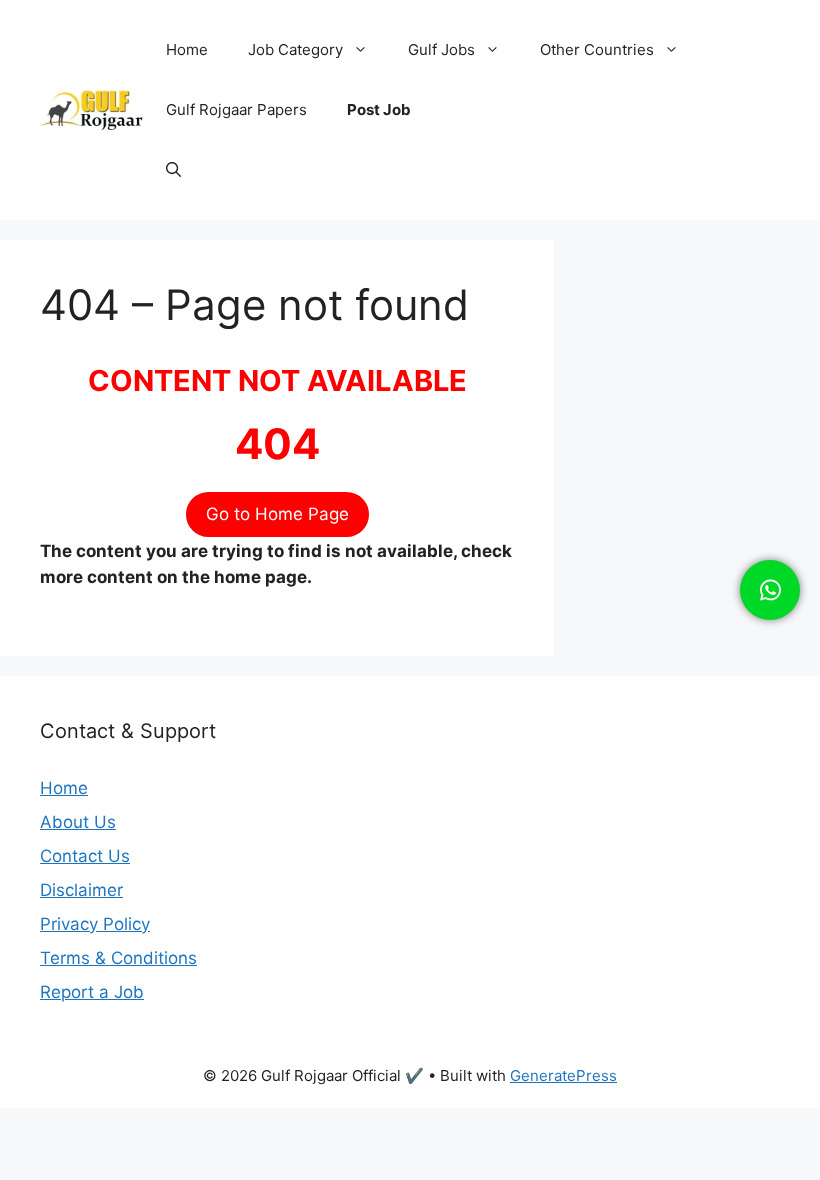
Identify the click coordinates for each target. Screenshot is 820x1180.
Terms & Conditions (118, 958)
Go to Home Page (277, 514)
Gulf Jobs (441, 49)
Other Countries (597, 49)
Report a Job (92, 992)
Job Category (295, 49)
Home (187, 49)
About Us (78, 822)
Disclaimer (81, 890)
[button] (173, 170)
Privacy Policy (95, 924)
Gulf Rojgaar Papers (236, 109)
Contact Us (85, 856)
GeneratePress (563, 1075)
